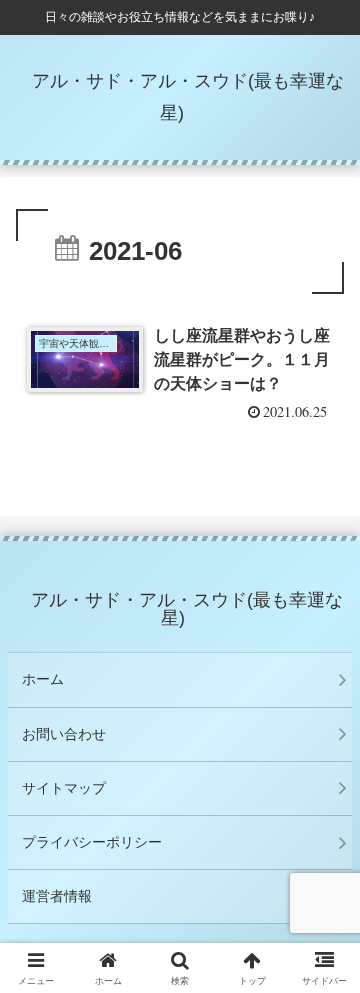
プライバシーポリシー (92, 842)
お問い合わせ (64, 734)
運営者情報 (57, 896)
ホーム (43, 679)
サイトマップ (64, 788)
